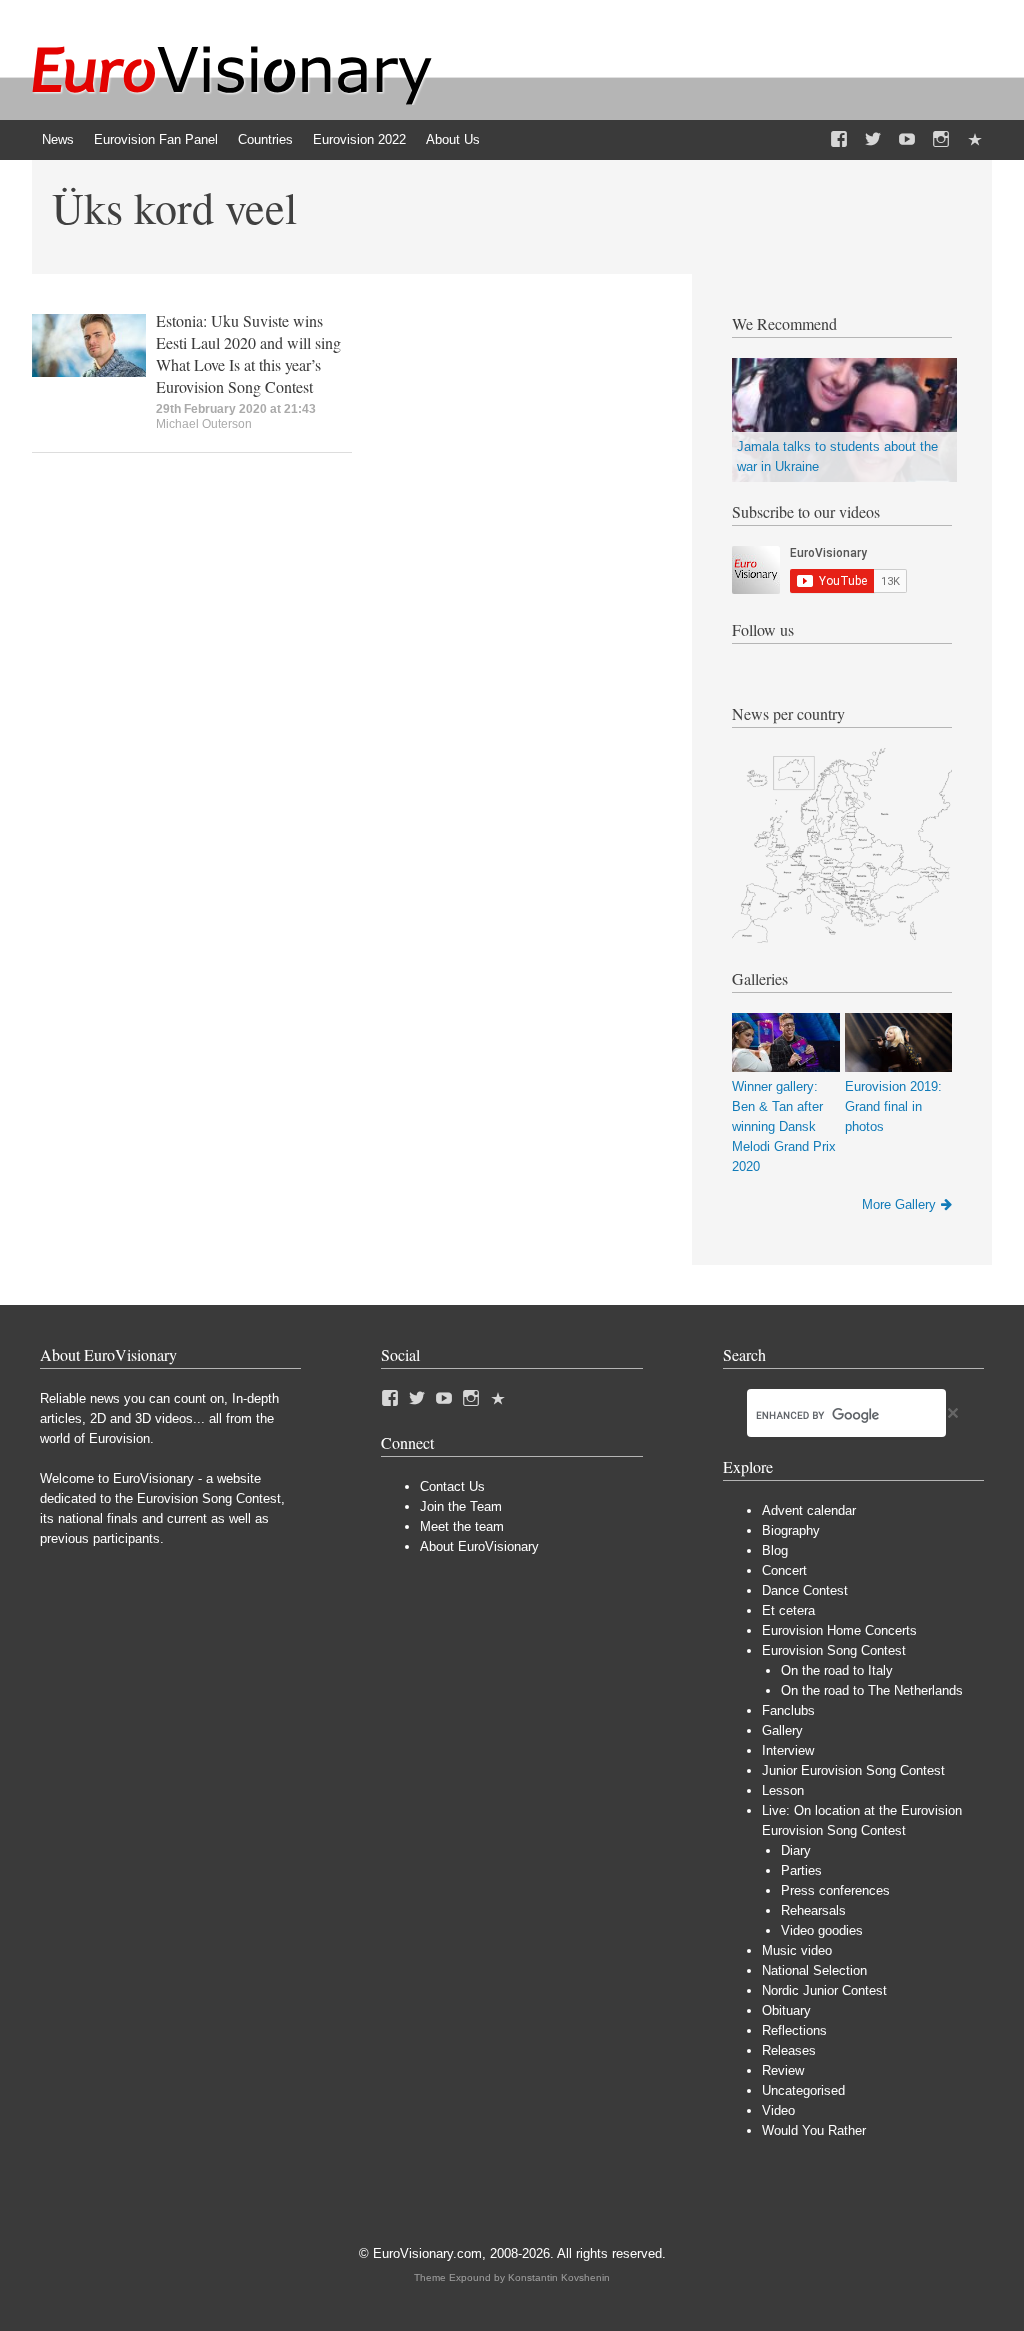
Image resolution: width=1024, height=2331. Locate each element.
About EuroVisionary (479, 1546)
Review (783, 2070)
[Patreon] (975, 140)
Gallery (782, 1730)
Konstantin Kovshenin (559, 2277)
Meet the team (462, 1526)
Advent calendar (809, 1510)
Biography (791, 1530)
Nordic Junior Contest (824, 1990)
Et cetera (788, 1610)
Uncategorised (803, 2090)
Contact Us (452, 1486)
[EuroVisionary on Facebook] (839, 140)
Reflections (794, 2030)
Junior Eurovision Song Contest (853, 1770)
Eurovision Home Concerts (839, 1630)
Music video (797, 1950)
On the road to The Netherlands (872, 1690)
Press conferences (835, 1890)
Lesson (783, 1790)
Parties (801, 1870)
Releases (789, 2050)
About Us (453, 139)
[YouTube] (907, 140)
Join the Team (461, 1506)
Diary (796, 1850)
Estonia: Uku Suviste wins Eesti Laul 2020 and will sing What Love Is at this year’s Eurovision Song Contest (248, 353)
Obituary (786, 2010)
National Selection (814, 1970)
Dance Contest (805, 1590)
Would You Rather (814, 2130)
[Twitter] (873, 140)
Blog (775, 1550)
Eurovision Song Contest (834, 1650)
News (58, 139)
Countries (265, 139)
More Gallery (899, 1204)
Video (778, 2110)
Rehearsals (813, 1910)
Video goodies (822, 1930)
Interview (788, 1750)
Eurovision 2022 (359, 139)
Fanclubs (788, 1710)
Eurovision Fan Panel (156, 139)
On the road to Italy (837, 1670)
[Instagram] (941, 140)
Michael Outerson (204, 424)
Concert (784, 1570)
